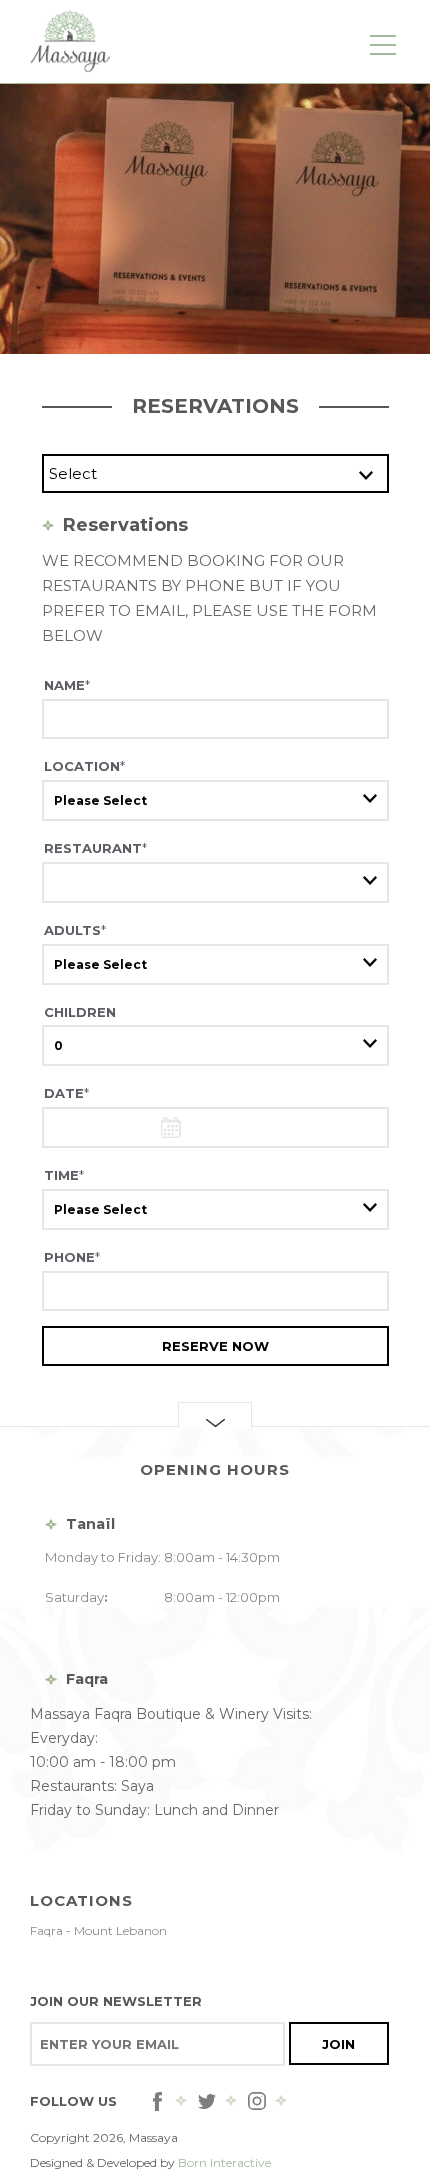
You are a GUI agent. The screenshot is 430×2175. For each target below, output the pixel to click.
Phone (72, 1257)
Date (66, 1093)
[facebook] (157, 2101)
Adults (75, 930)
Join (338, 2044)
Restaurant (95, 848)
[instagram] (257, 2101)
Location (84, 766)
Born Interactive (224, 2162)
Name (67, 685)
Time (64, 1175)
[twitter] (207, 2101)
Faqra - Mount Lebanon (98, 1930)
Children (80, 1012)
